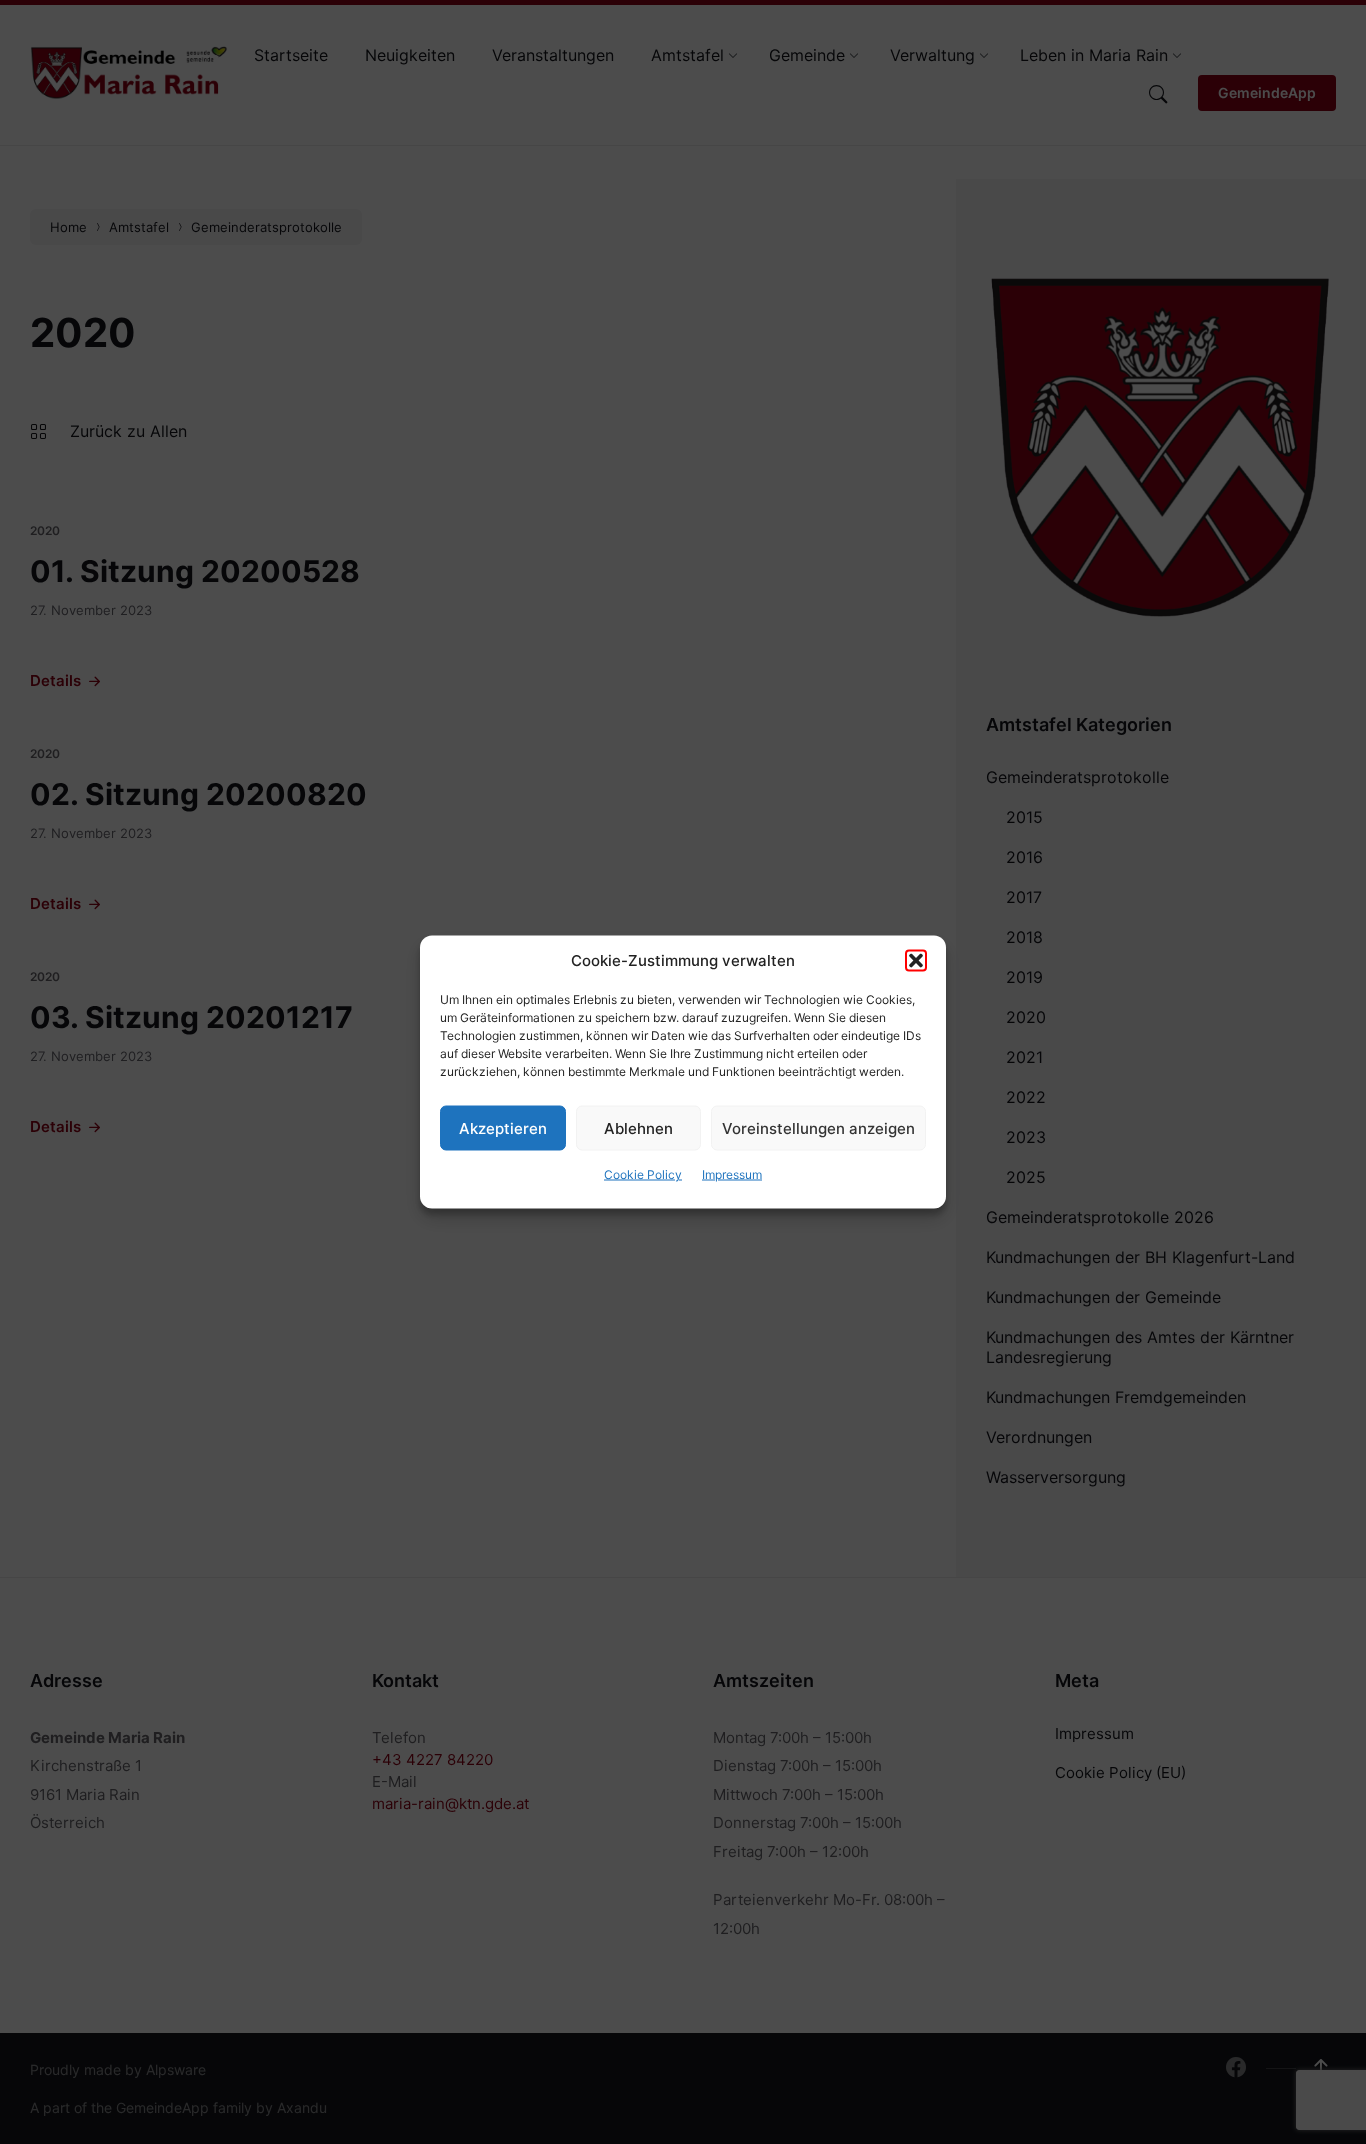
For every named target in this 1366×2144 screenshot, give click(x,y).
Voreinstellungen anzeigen (818, 1127)
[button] (916, 961)
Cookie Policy (643, 1174)
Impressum (732, 1174)
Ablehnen (638, 1127)
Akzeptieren (503, 1127)
